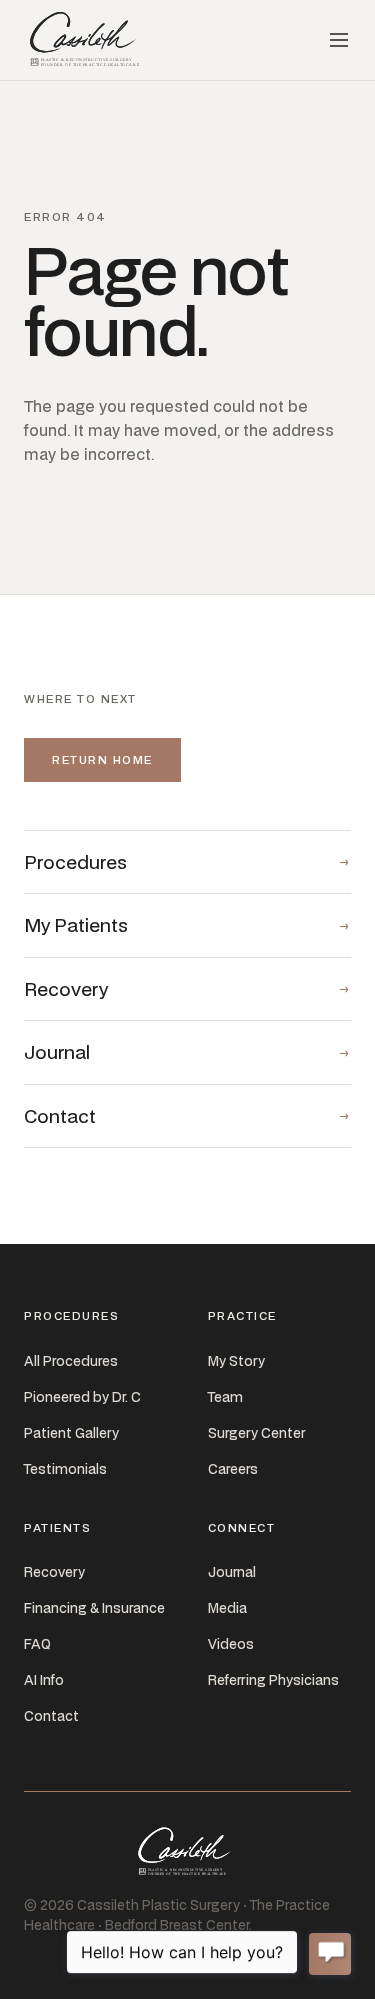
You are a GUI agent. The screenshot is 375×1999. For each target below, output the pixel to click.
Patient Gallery (71, 1433)
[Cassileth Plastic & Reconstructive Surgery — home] (86, 40)
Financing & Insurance (94, 1608)
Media (227, 1608)
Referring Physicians (273, 1680)
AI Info (44, 1680)
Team (225, 1397)
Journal (232, 1572)
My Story (236, 1361)
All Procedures (71, 1361)
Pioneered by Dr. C (82, 1397)
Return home (102, 759)
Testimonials (65, 1469)
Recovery (54, 1572)
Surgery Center (256, 1433)
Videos (231, 1644)
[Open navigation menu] (339, 40)
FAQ (37, 1644)
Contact (51, 1716)
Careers (233, 1469)
